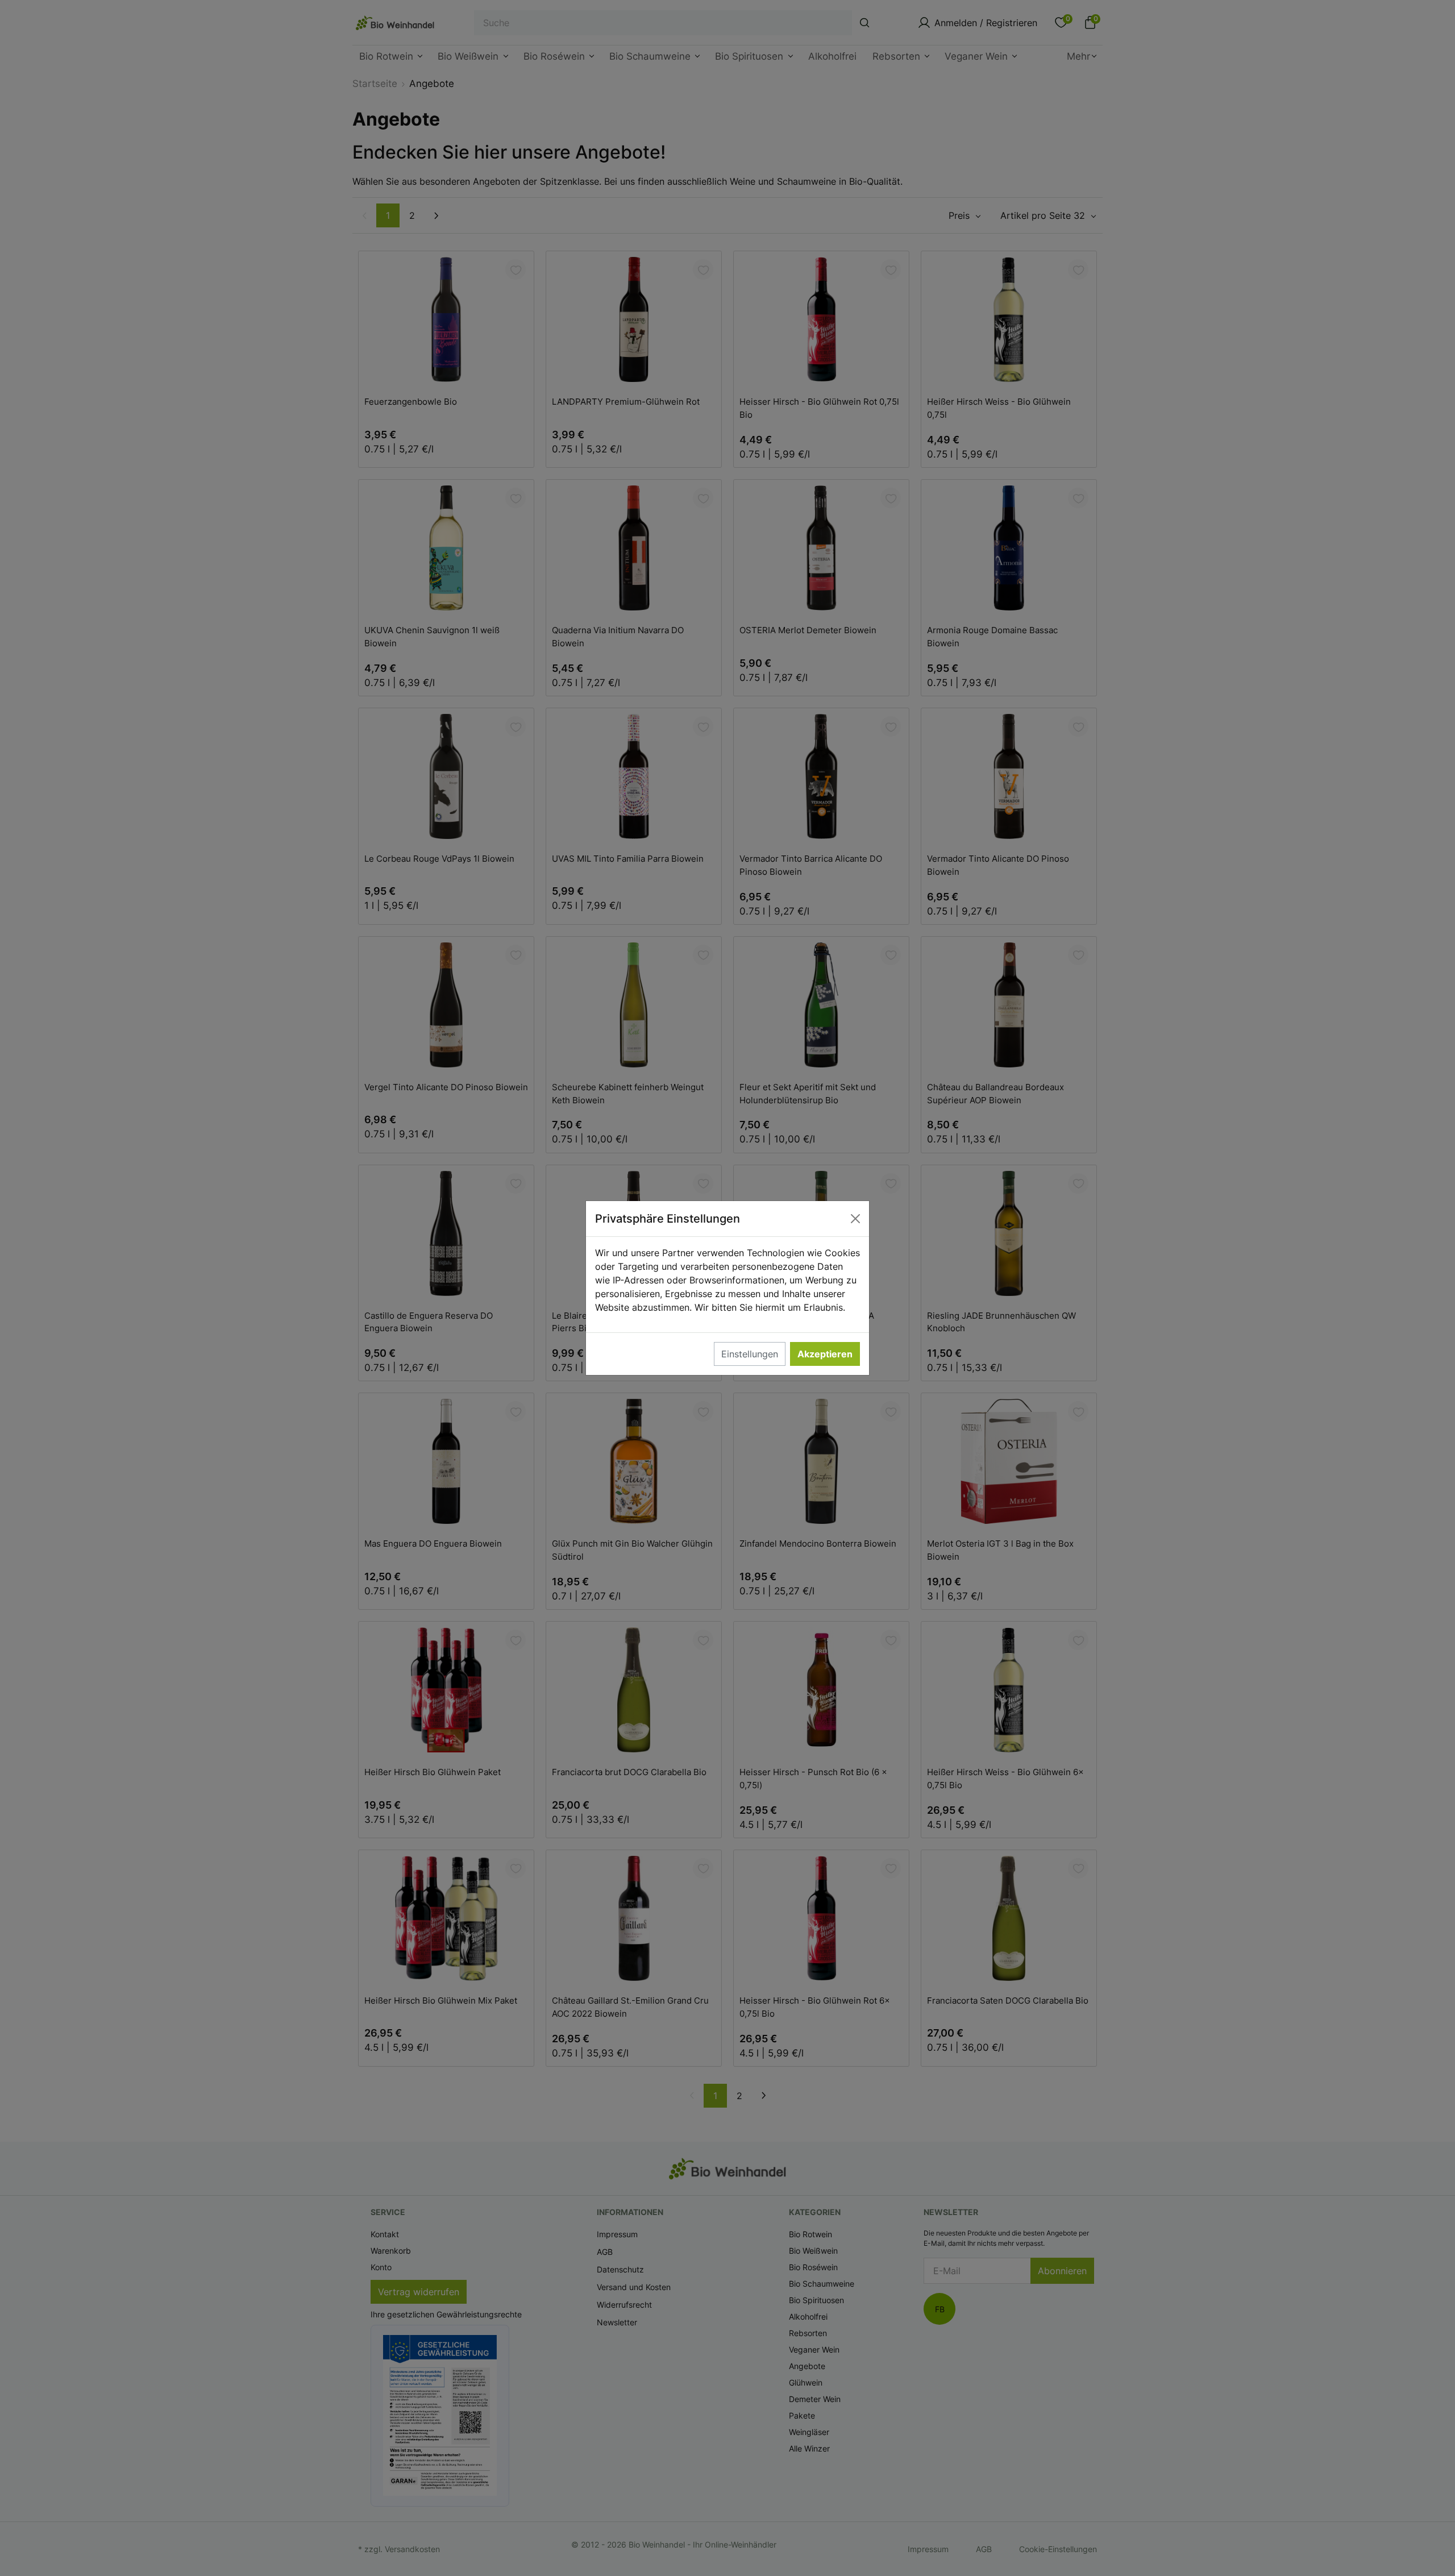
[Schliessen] (855, 1219)
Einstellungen (750, 1354)
